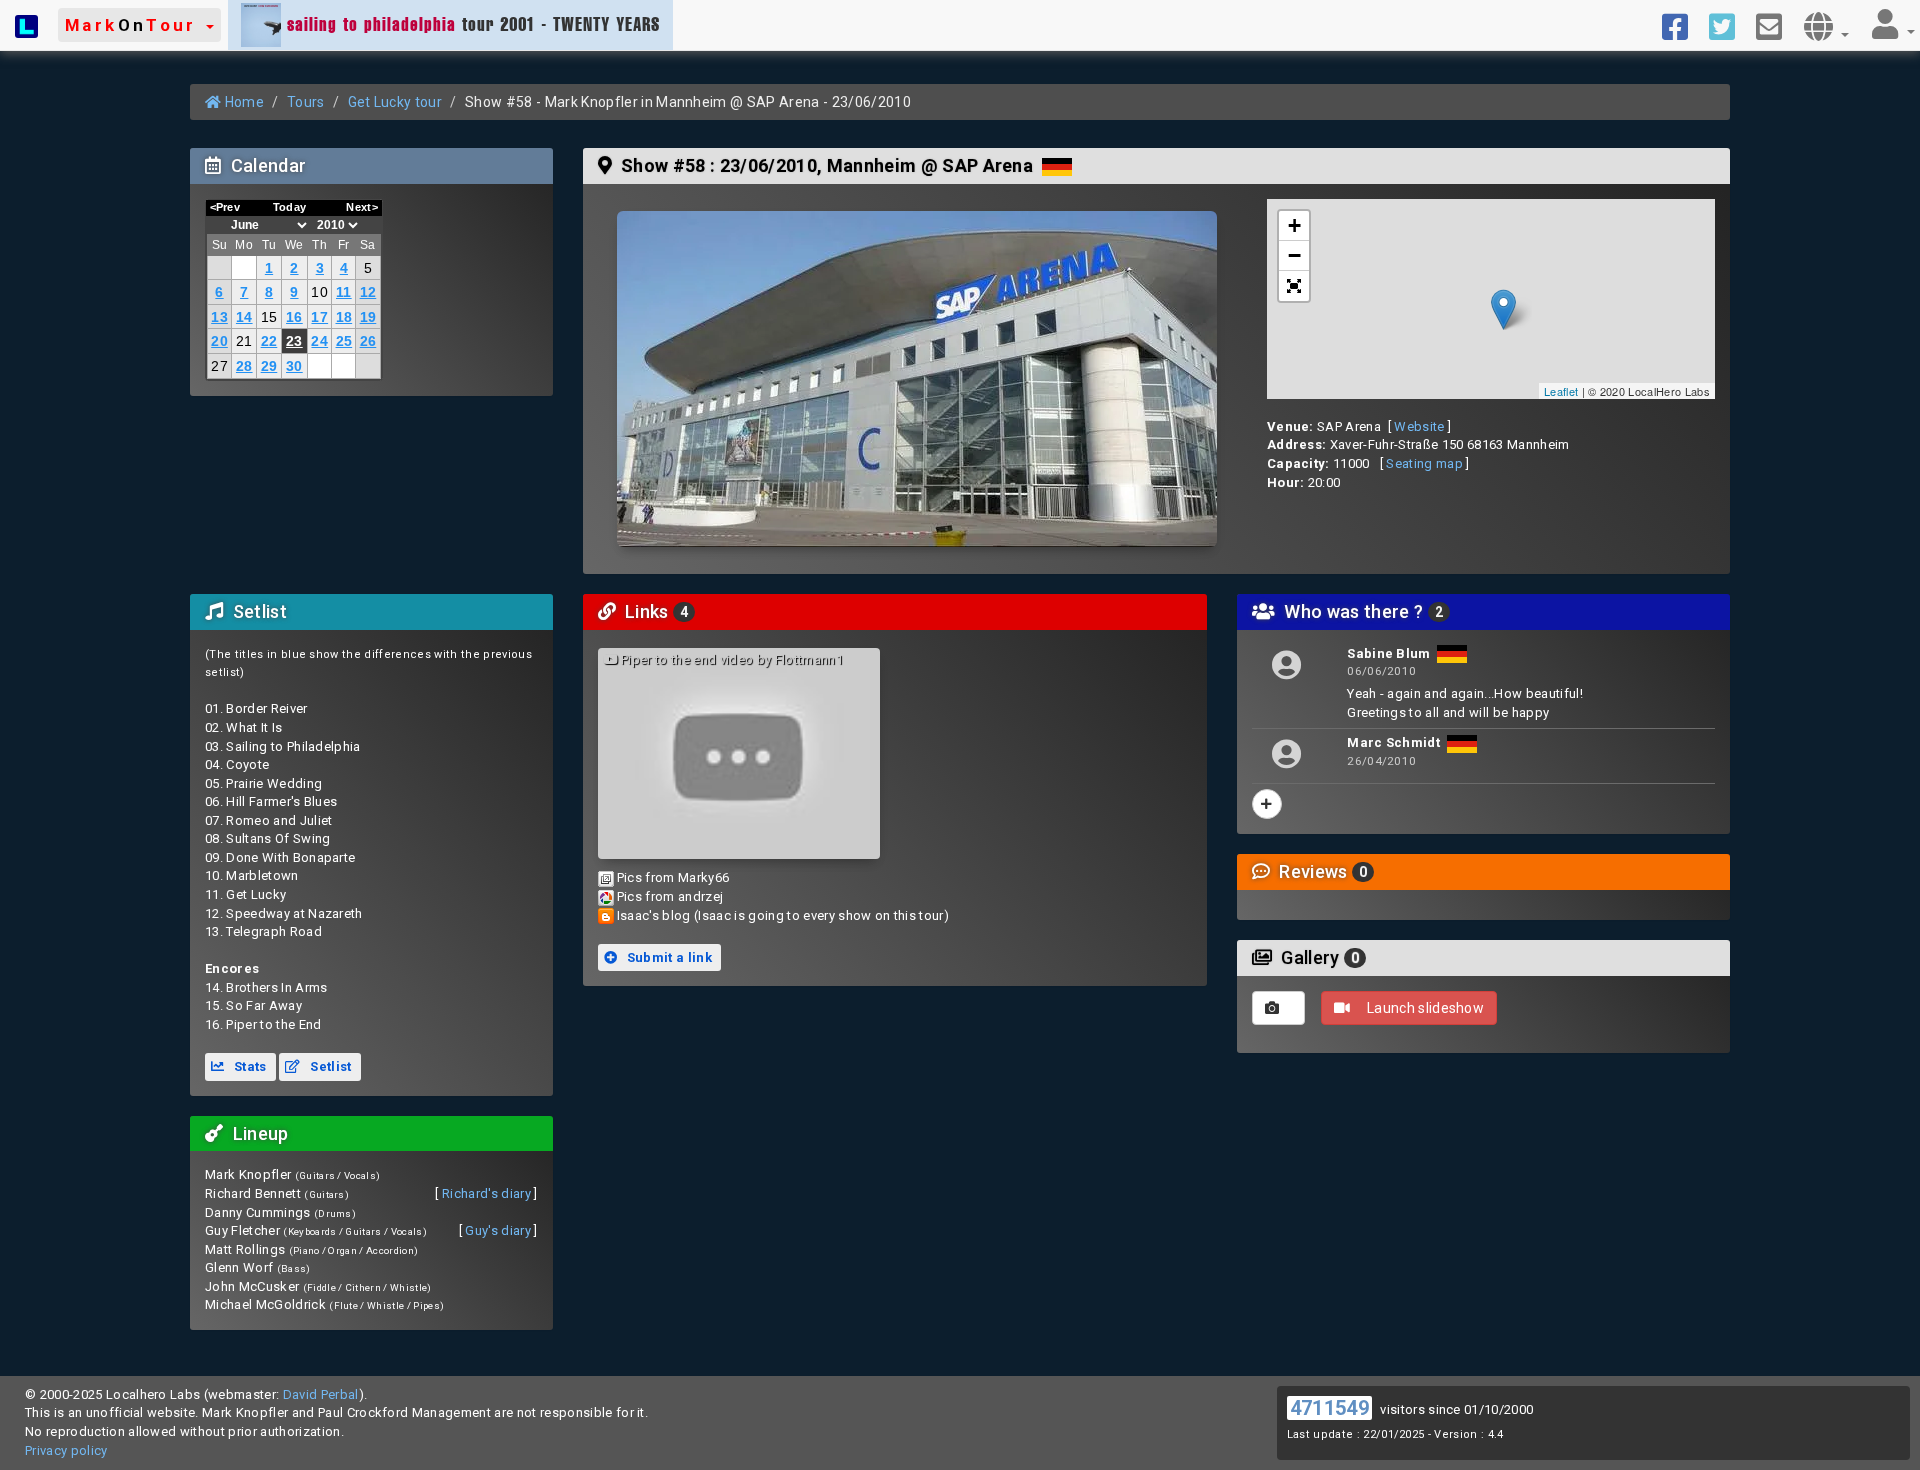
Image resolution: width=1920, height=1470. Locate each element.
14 (244, 317)
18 (344, 317)
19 (368, 317)
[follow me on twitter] (1729, 25)
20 (219, 341)
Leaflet (1561, 391)
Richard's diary (486, 1193)
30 (294, 366)
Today (290, 207)
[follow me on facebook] (1682, 25)
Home (242, 102)
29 (269, 366)
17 (319, 317)
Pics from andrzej (670, 896)
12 (368, 292)
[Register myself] (1267, 804)
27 (219, 366)
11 (344, 292)
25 (344, 341)
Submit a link (667, 957)
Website (1419, 426)
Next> (362, 207)
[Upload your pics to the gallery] (1278, 1008)
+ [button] (1294, 225)
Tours (306, 102)
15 (269, 317)
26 (368, 341)
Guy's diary (498, 1230)
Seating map (1424, 463)
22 (269, 341)
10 (319, 292)
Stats (249, 1066)
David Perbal (321, 1394)
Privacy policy (66, 1450)
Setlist (329, 1066)
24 (319, 341)
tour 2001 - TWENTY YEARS (473, 24)
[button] (139, 25)
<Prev (225, 207)
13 (219, 317)
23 (294, 341)
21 (244, 341)
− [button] (1294, 255)
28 (244, 366)
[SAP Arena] (917, 379)
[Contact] (1776, 25)
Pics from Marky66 (673, 877)
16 (294, 317)
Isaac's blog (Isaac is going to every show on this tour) (783, 915)
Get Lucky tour (395, 102)
